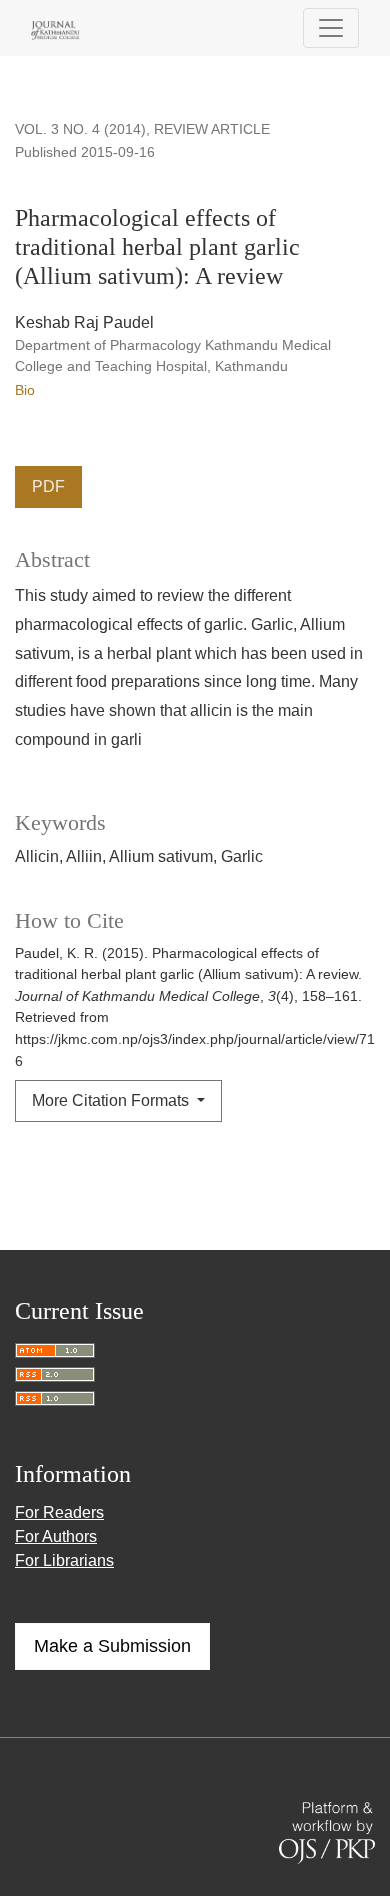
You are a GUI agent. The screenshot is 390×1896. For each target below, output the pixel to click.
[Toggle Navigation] (331, 28)
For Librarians (64, 1560)
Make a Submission (112, 1646)
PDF (48, 486)
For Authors (56, 1536)
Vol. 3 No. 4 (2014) (80, 129)
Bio (25, 390)
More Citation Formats (112, 1100)
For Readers (59, 1512)
